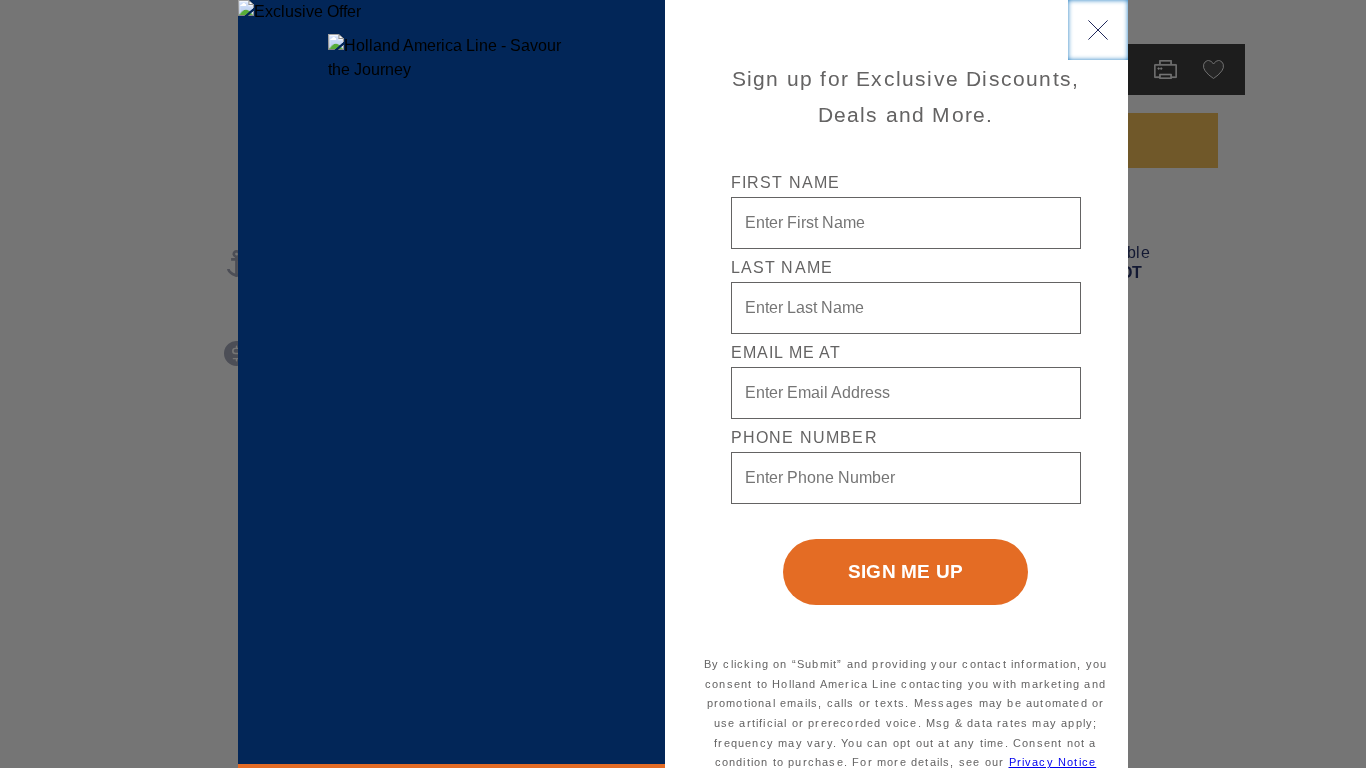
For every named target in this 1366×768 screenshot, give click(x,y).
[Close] (1098, 30)
